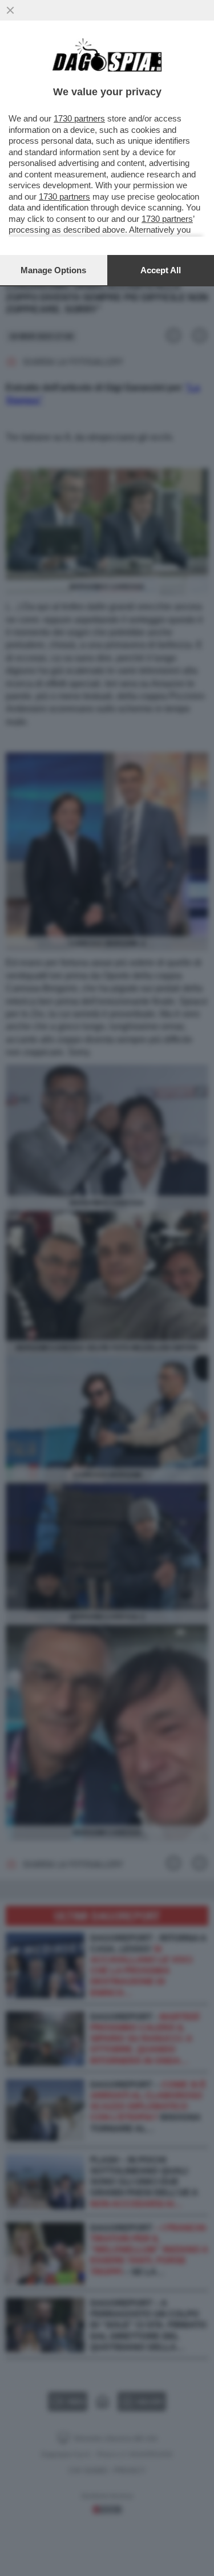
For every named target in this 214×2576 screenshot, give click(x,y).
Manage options (53, 270)
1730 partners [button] (79, 118)
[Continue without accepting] (10, 10)
